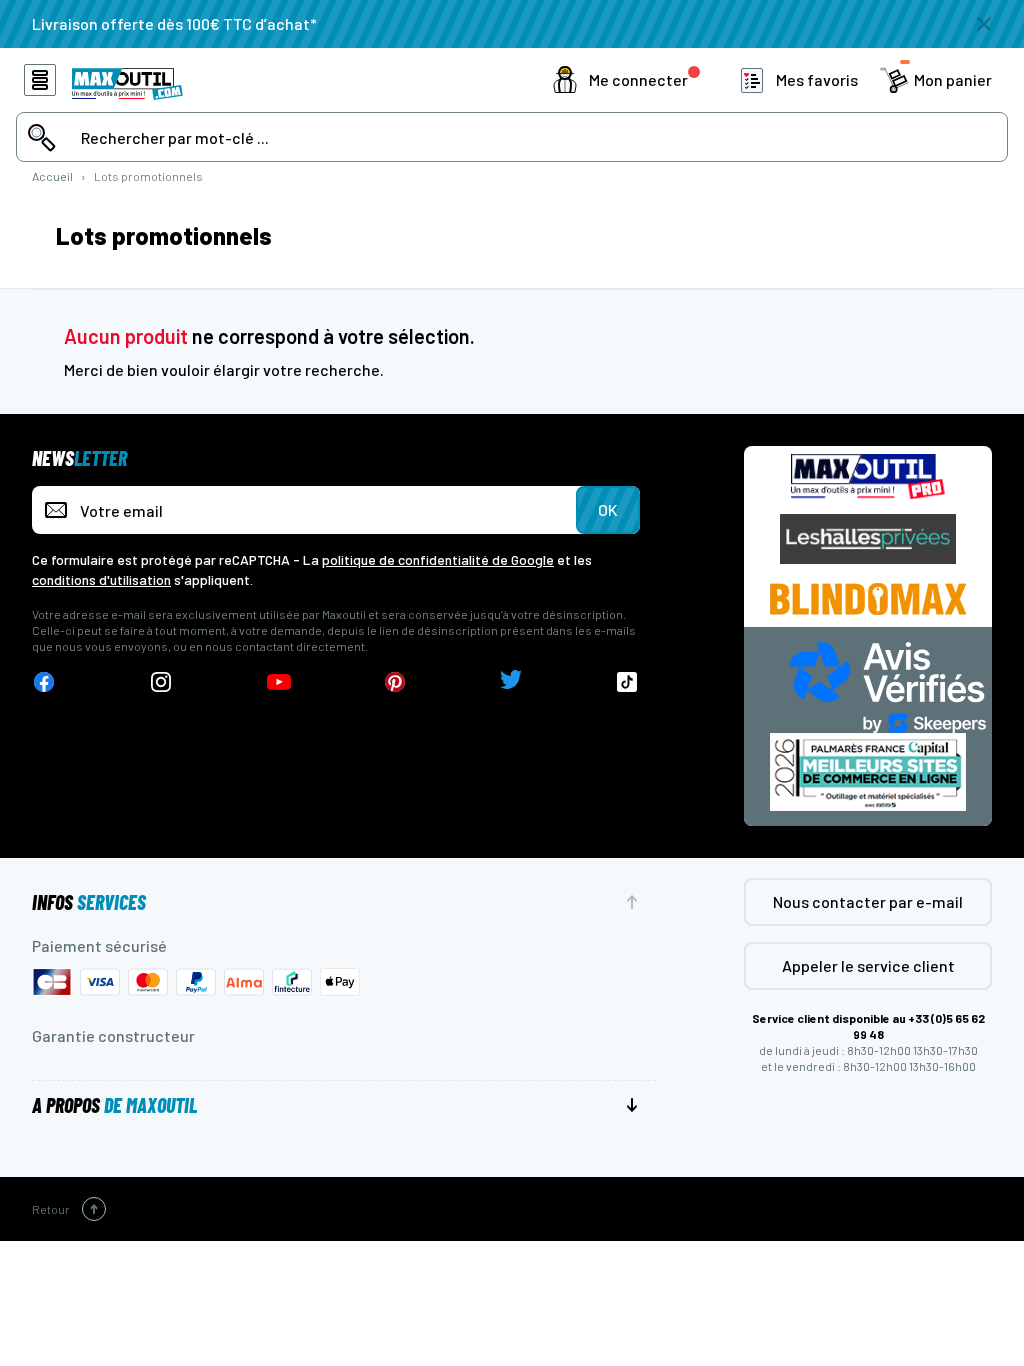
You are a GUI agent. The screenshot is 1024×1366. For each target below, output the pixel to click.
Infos (89, 902)
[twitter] (511, 682)
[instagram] (161, 682)
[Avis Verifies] (888, 684)
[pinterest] (395, 682)
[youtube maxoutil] (279, 682)
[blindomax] (868, 599)
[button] (626, 80)
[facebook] (44, 682)
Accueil (52, 176)
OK (608, 509)
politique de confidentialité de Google (438, 559)
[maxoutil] (868, 476)
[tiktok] (627, 682)
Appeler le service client (868, 965)
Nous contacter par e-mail (868, 901)
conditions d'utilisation (101, 579)
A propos (114, 1105)
